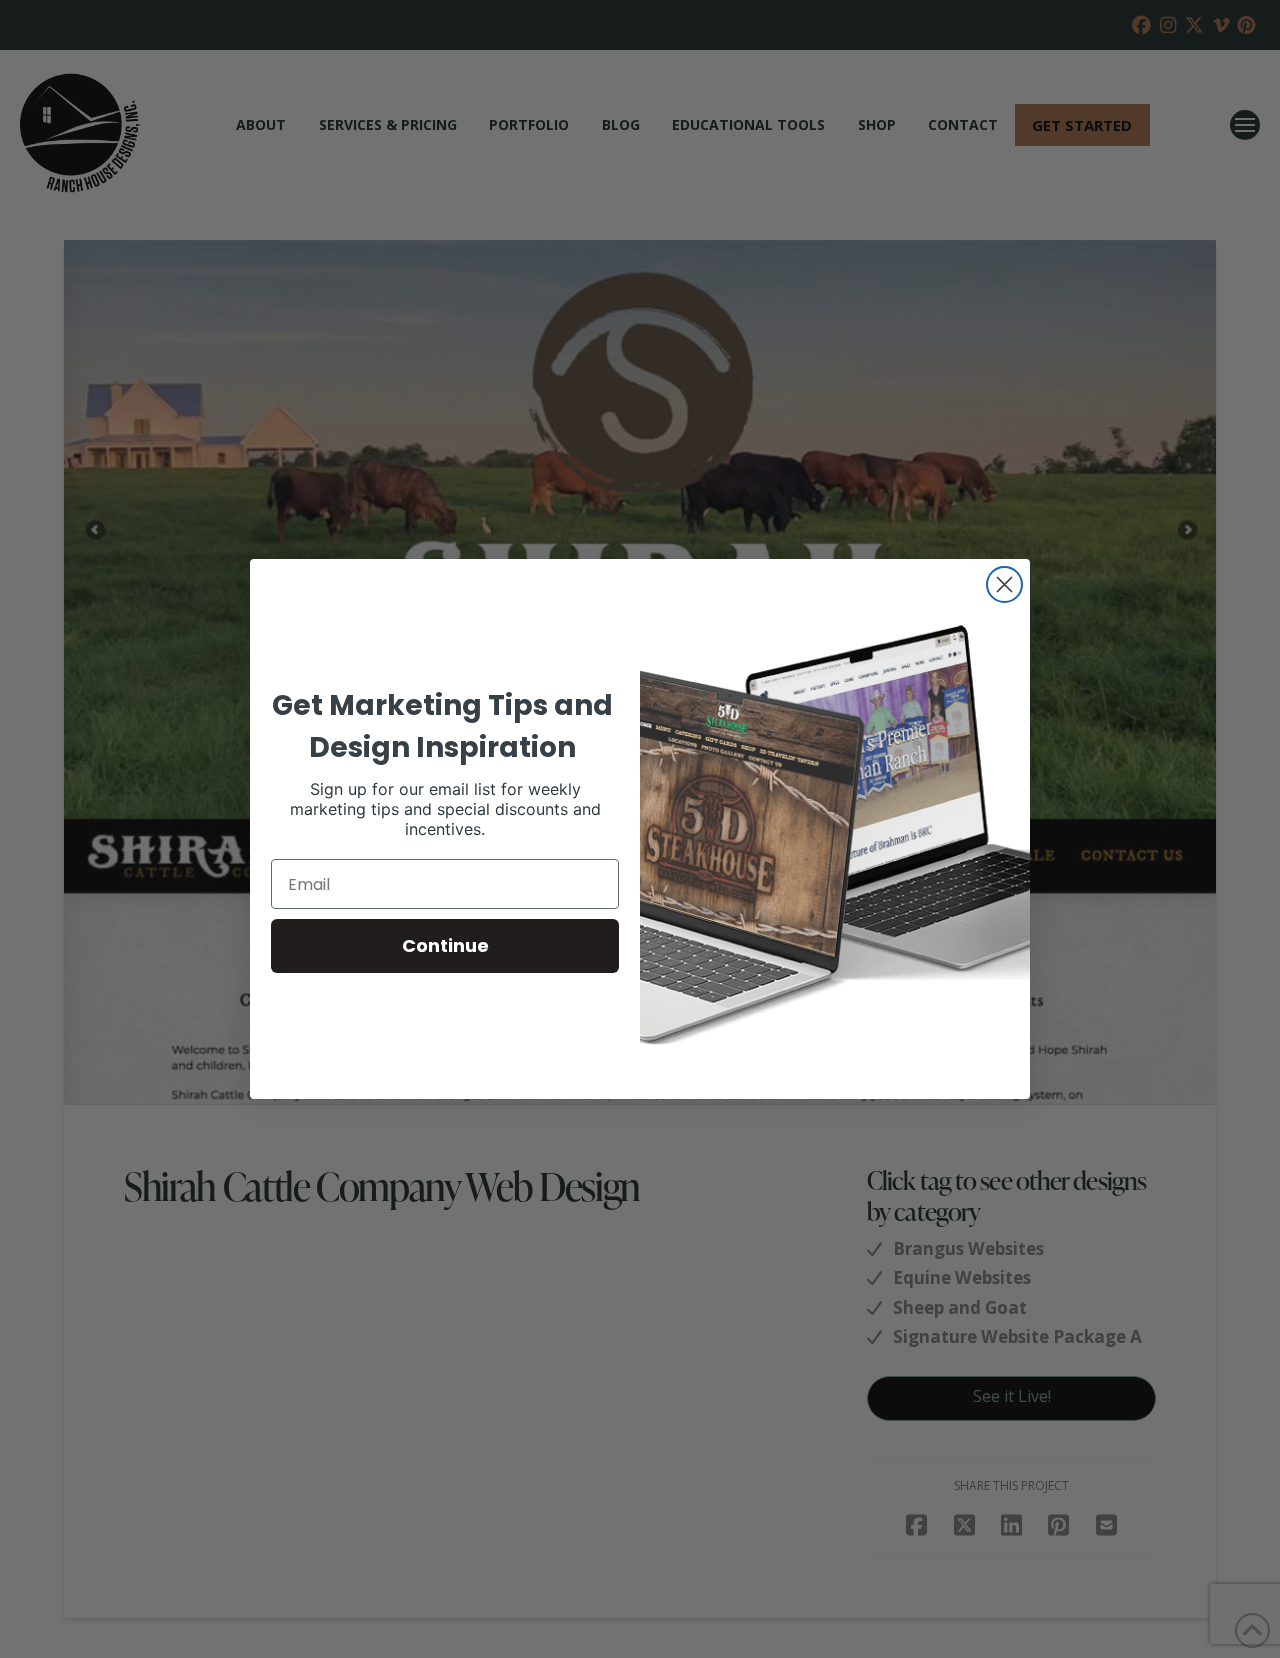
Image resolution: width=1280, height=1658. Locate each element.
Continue (445, 945)
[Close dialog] (1004, 584)
